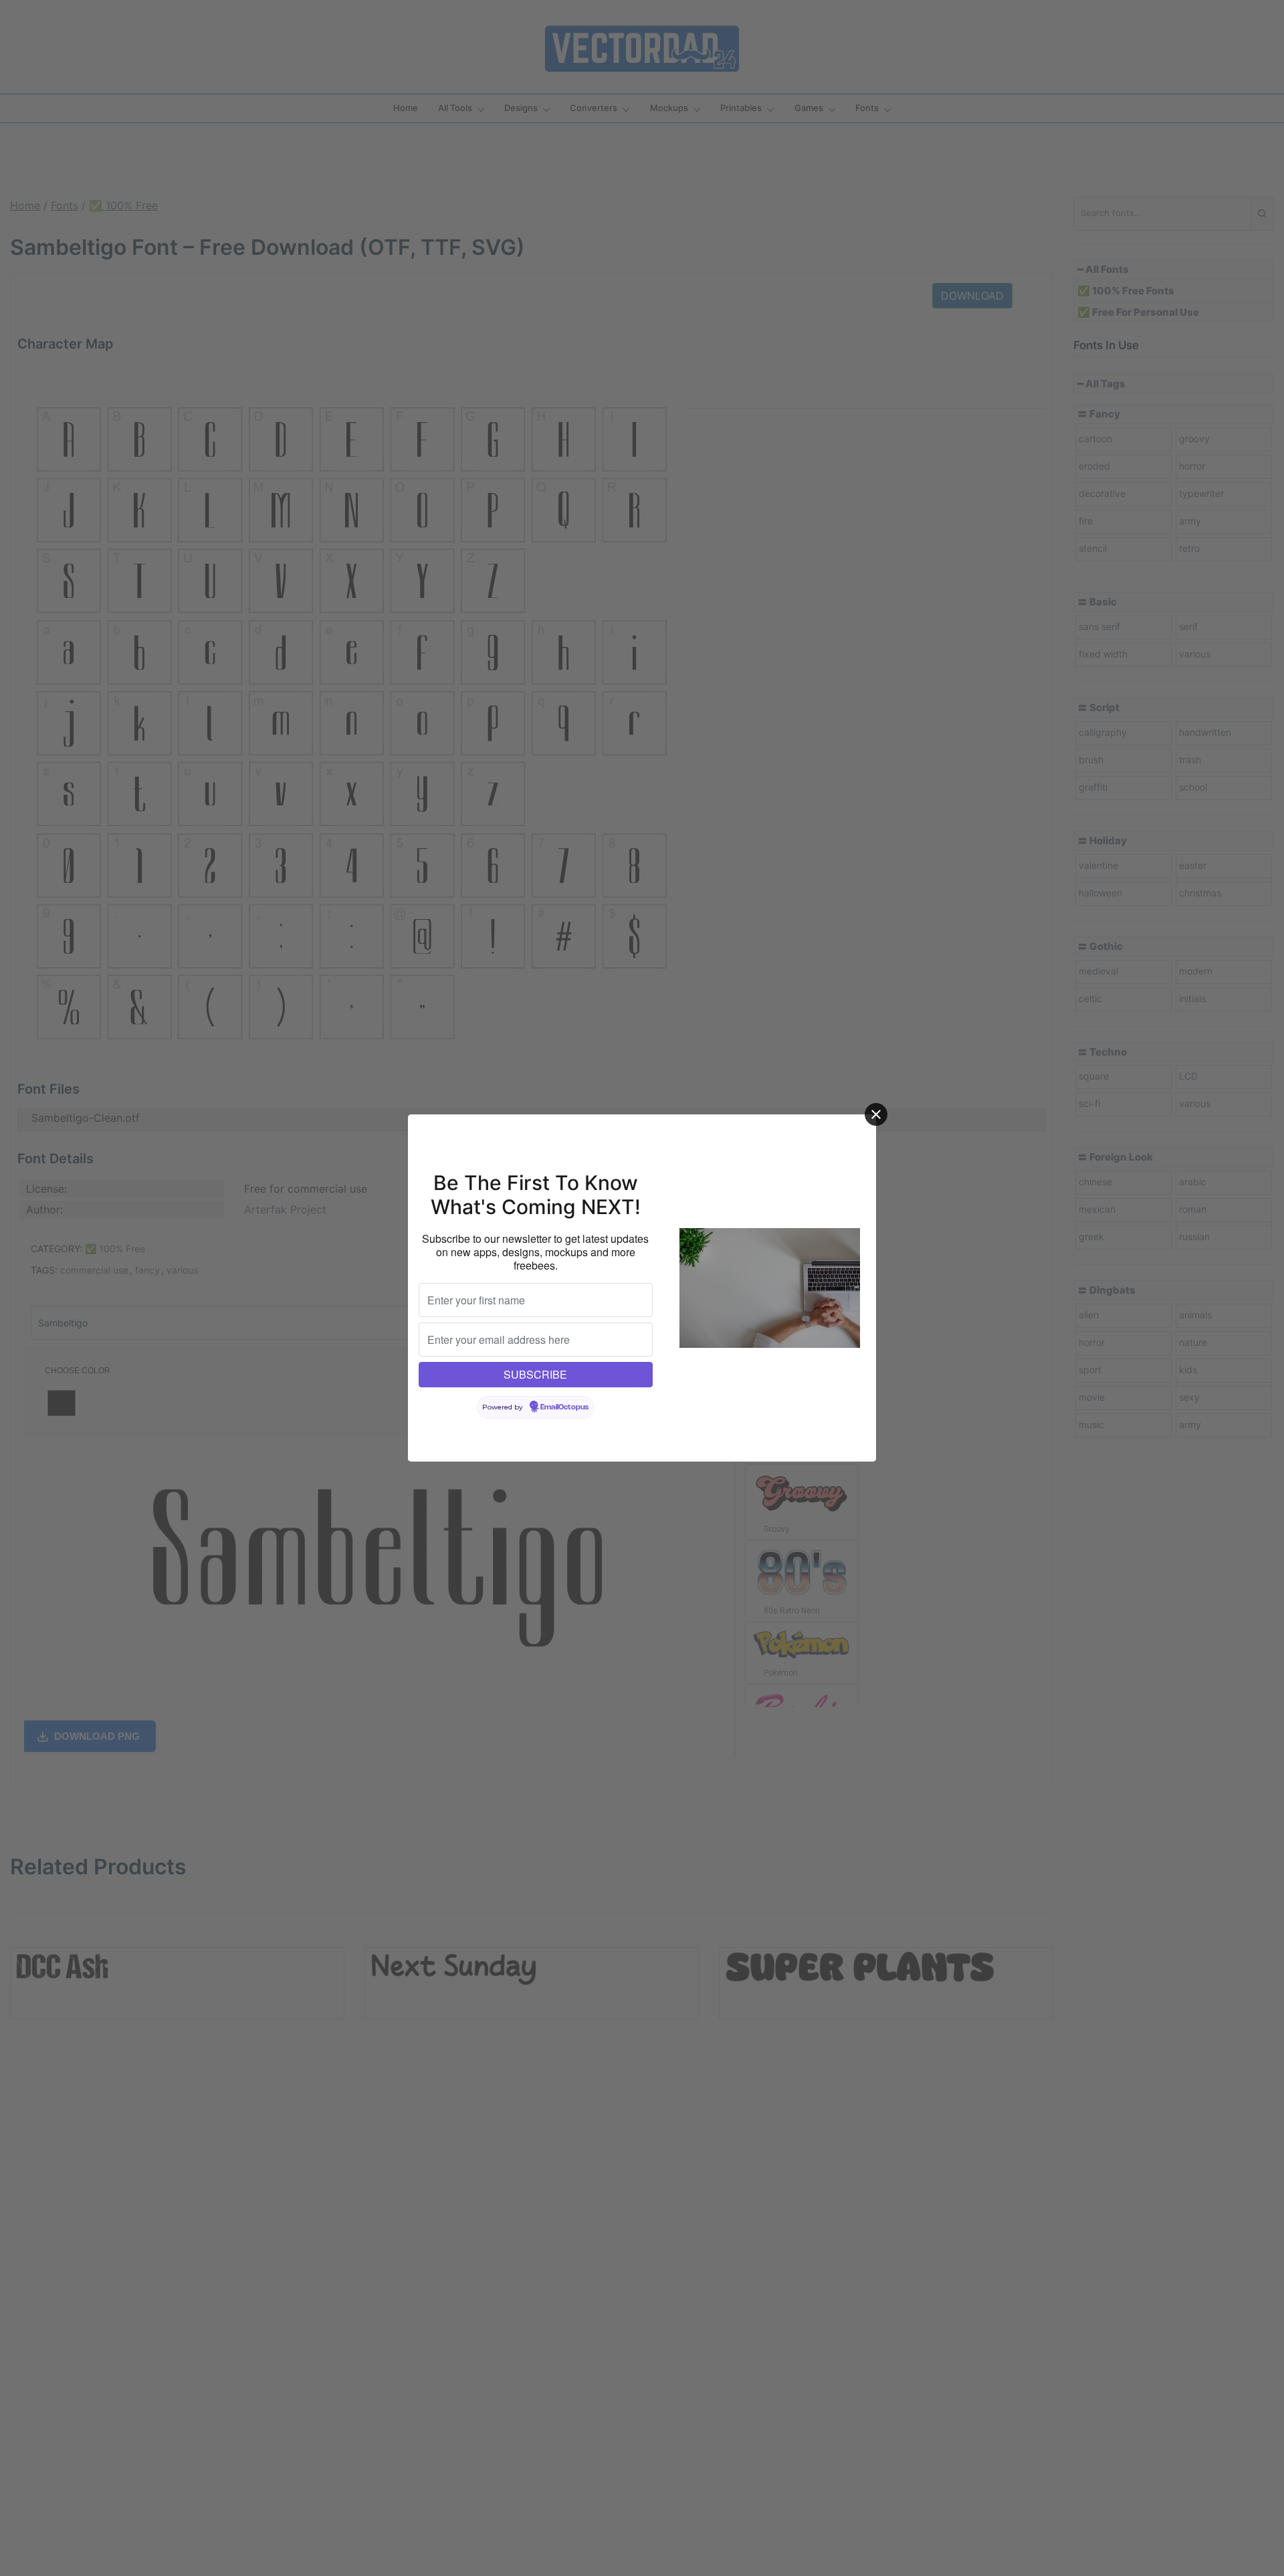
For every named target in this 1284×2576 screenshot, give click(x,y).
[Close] (876, 1114)
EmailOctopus (564, 1407)
